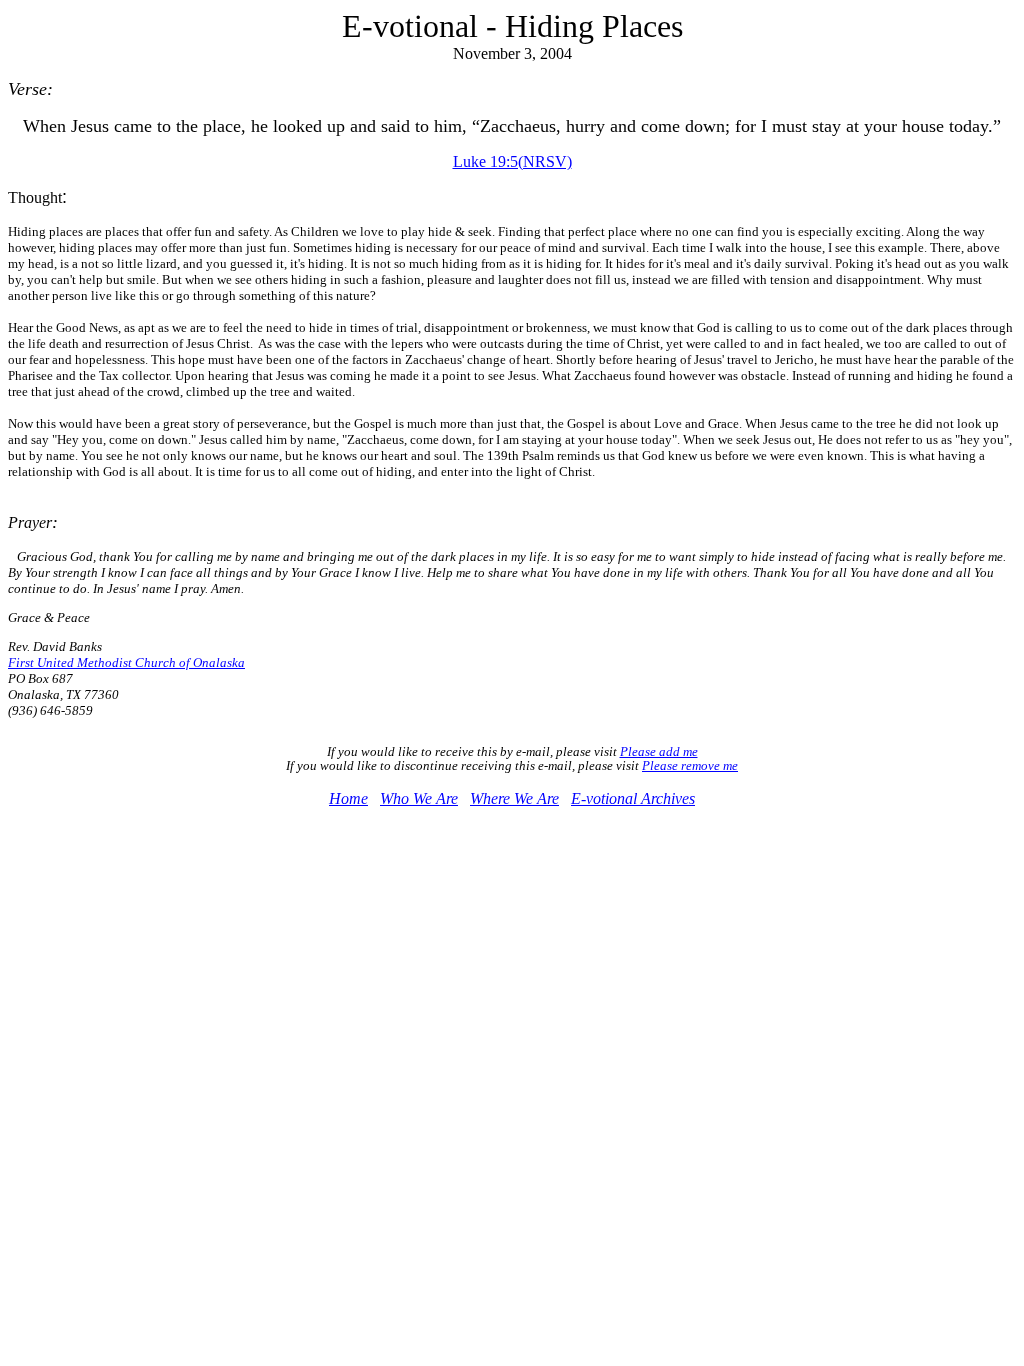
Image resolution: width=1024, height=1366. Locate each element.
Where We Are (514, 798)
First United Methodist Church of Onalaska (126, 662)
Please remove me (690, 765)
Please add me (659, 751)
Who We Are (419, 798)
